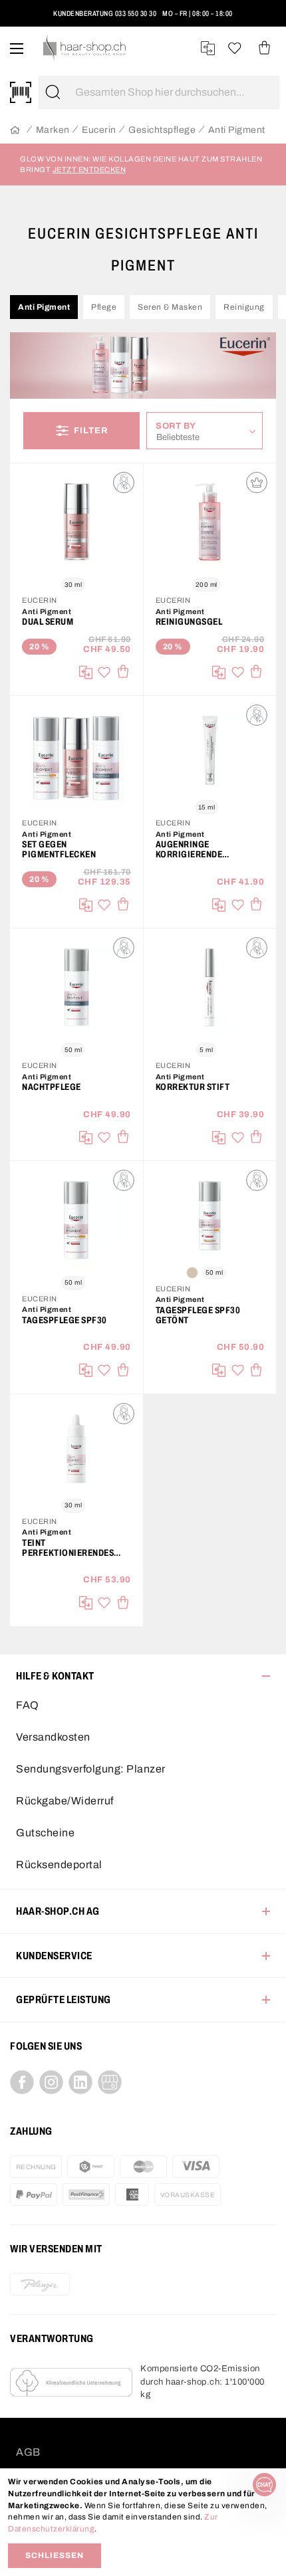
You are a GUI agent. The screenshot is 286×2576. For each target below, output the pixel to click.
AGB (28, 2452)
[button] (29, 19)
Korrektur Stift (193, 1087)
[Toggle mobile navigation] (17, 48)
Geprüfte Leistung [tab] (64, 1999)
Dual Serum (48, 622)
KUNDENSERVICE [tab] (54, 1956)
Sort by (179, 426)
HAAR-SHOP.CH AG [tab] (58, 1911)
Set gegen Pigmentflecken (59, 849)
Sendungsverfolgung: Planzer (91, 1769)
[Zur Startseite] (15, 131)
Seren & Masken (170, 307)
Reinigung (244, 307)
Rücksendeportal (59, 1865)
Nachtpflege (52, 1087)
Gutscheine (45, 1833)
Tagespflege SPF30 (65, 1320)
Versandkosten (53, 1737)
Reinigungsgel (189, 622)
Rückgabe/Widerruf (65, 1801)
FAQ (28, 1705)
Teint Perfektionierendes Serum (68, 1548)
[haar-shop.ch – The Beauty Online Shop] (85, 48)
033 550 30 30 (136, 13)
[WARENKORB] (264, 48)
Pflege (104, 307)
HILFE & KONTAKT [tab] (55, 1676)
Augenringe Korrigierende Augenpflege (189, 849)
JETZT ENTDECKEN (89, 169)
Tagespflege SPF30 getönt (198, 1315)
